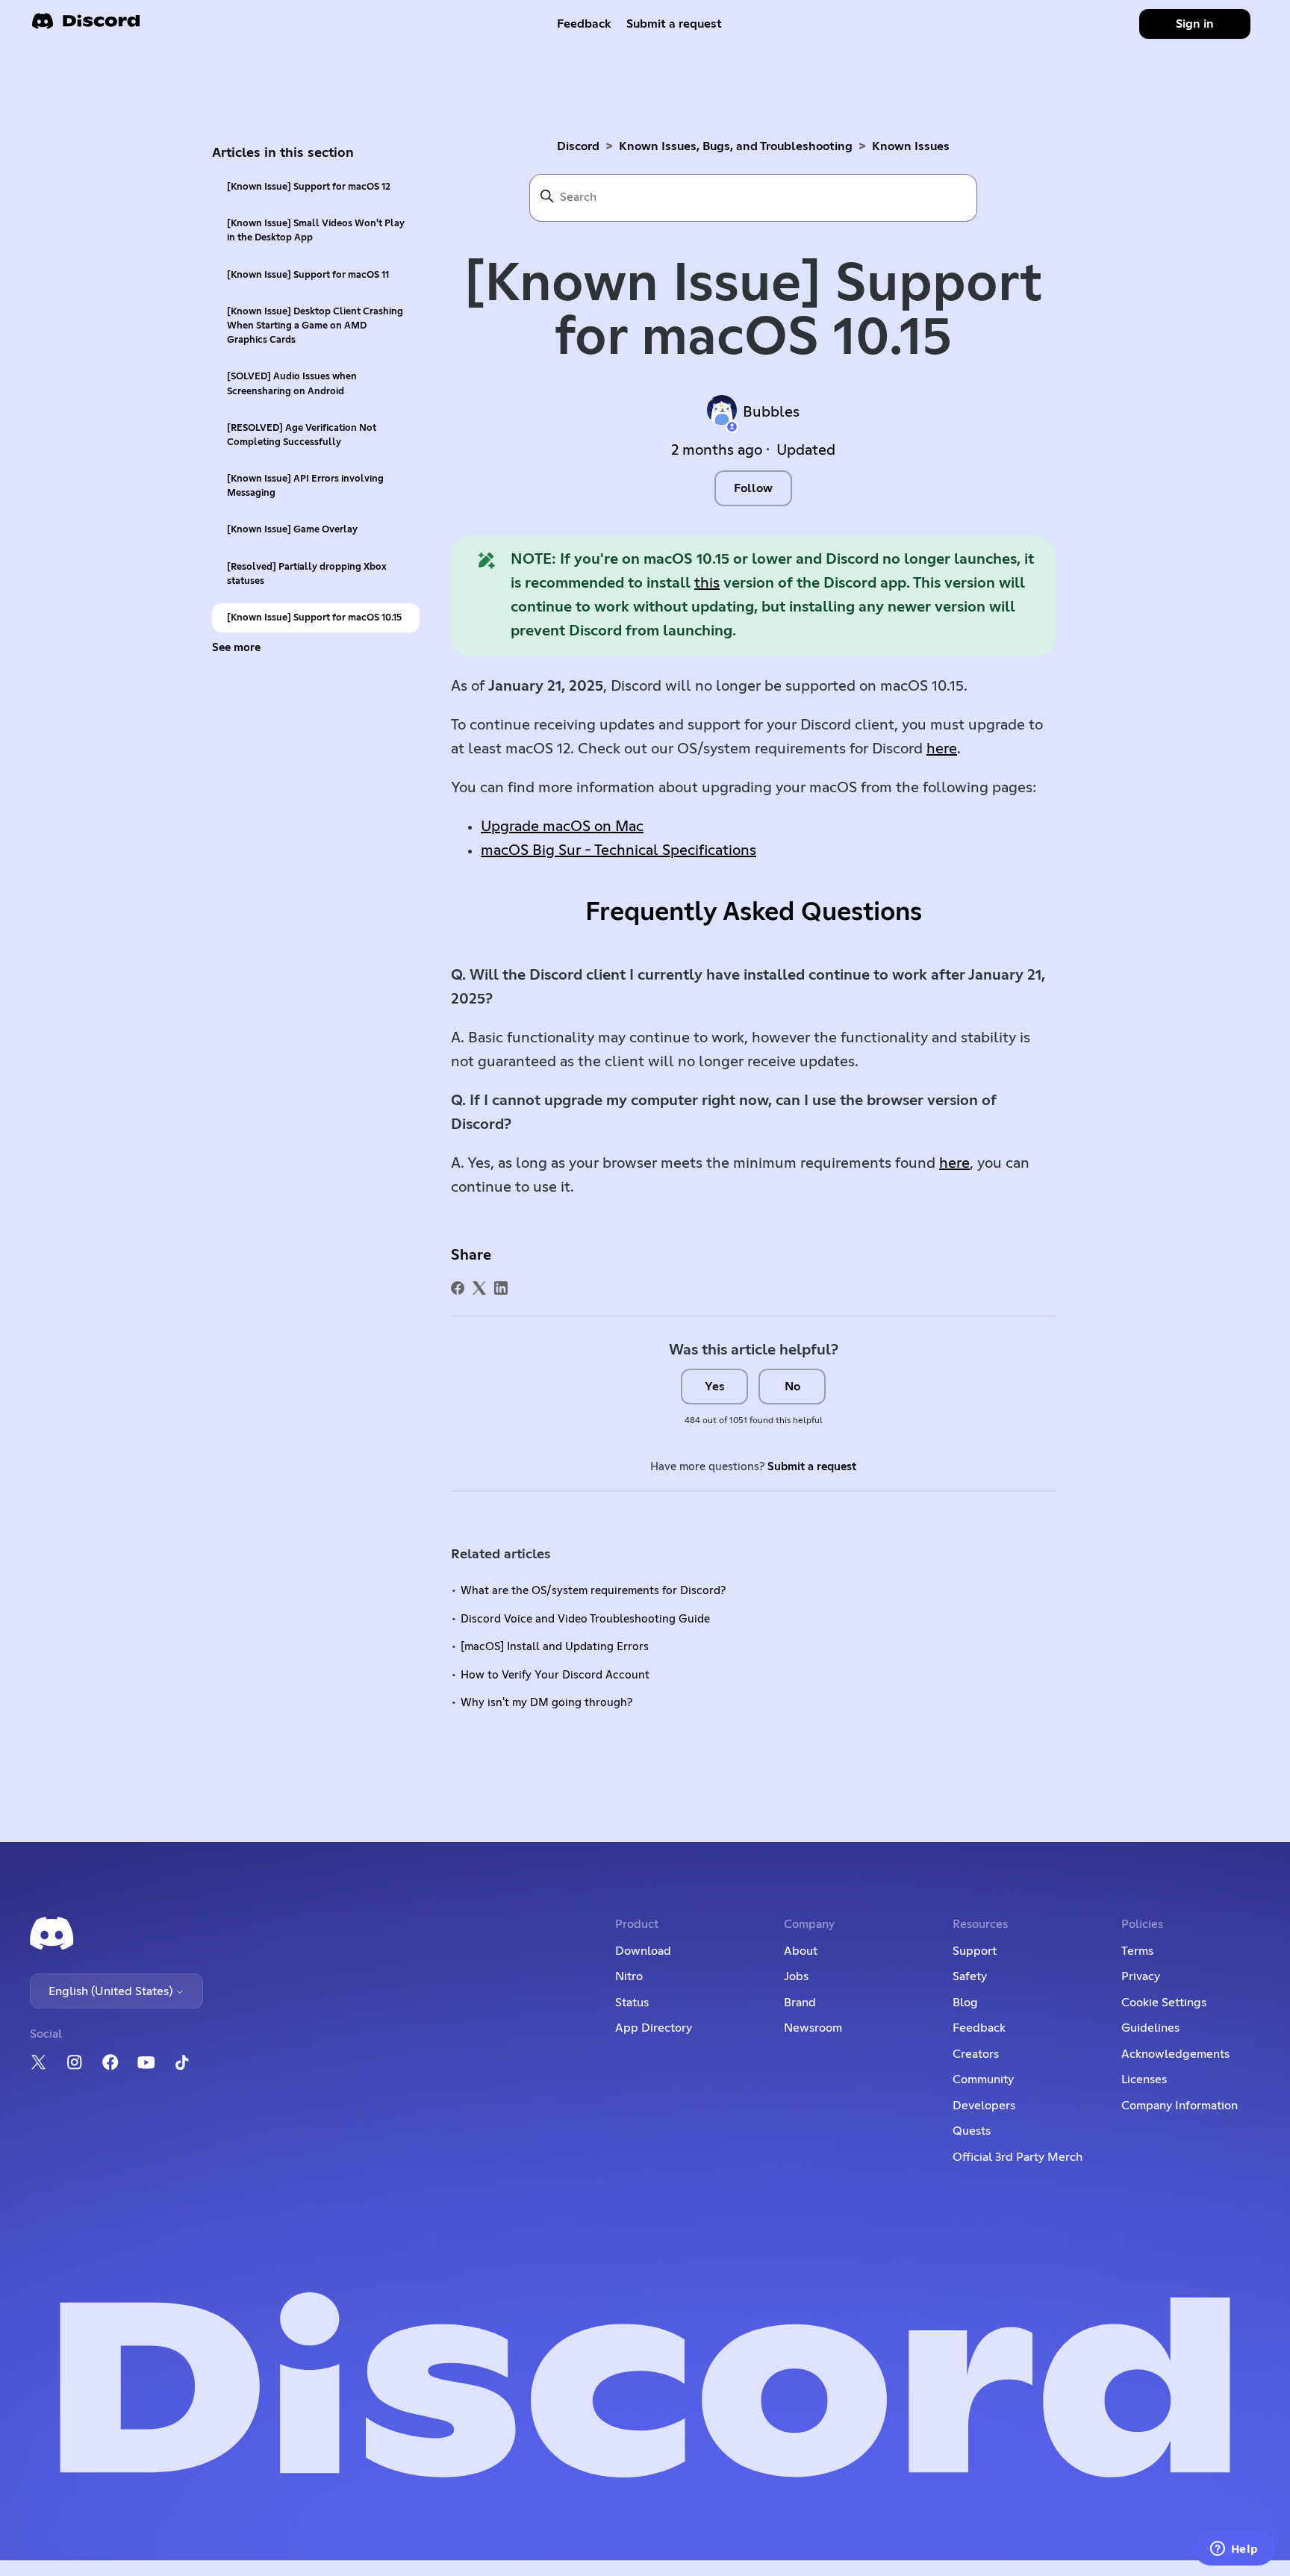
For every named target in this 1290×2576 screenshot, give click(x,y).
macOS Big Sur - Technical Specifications (618, 850)
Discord (578, 146)
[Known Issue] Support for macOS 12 (309, 187)
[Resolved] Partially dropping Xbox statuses (307, 574)
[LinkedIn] (501, 1288)
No (792, 1387)
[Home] (86, 26)
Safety (970, 1976)
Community (983, 2079)
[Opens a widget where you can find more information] (1234, 2550)
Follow (753, 488)
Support (975, 1951)
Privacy (1141, 1976)
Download (643, 1951)
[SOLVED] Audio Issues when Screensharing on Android (292, 384)
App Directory (654, 2028)
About (801, 1951)
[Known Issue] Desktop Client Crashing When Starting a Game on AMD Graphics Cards (315, 326)
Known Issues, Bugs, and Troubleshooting (736, 146)
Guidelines (1150, 2028)
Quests (972, 2131)
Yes (715, 1387)
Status (632, 2003)
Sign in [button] (1195, 24)
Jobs (796, 1976)
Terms (1137, 1951)
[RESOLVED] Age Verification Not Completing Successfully (302, 435)
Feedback (584, 24)
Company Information (1180, 2106)
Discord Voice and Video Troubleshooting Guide (585, 1619)
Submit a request (674, 24)
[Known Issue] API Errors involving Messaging (305, 486)
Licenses (1144, 2079)
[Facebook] (458, 1288)
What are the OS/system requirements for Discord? (593, 1591)
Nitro (629, 1976)
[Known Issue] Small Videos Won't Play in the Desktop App (316, 231)
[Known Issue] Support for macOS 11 (308, 275)
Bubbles (771, 412)
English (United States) (112, 1991)
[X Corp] (479, 1288)
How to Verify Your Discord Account (555, 1675)
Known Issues (911, 146)
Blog (965, 2003)
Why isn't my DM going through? (546, 1703)
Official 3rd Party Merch (1018, 2157)
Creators (976, 2054)
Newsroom (813, 2028)
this (707, 583)
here (942, 749)
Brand (800, 2003)
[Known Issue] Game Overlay (292, 530)
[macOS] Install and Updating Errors (555, 1647)
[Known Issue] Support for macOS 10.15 (314, 618)
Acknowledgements (1175, 2054)
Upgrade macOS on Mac (562, 827)
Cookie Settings (1164, 2003)
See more (236, 648)
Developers (984, 2106)
